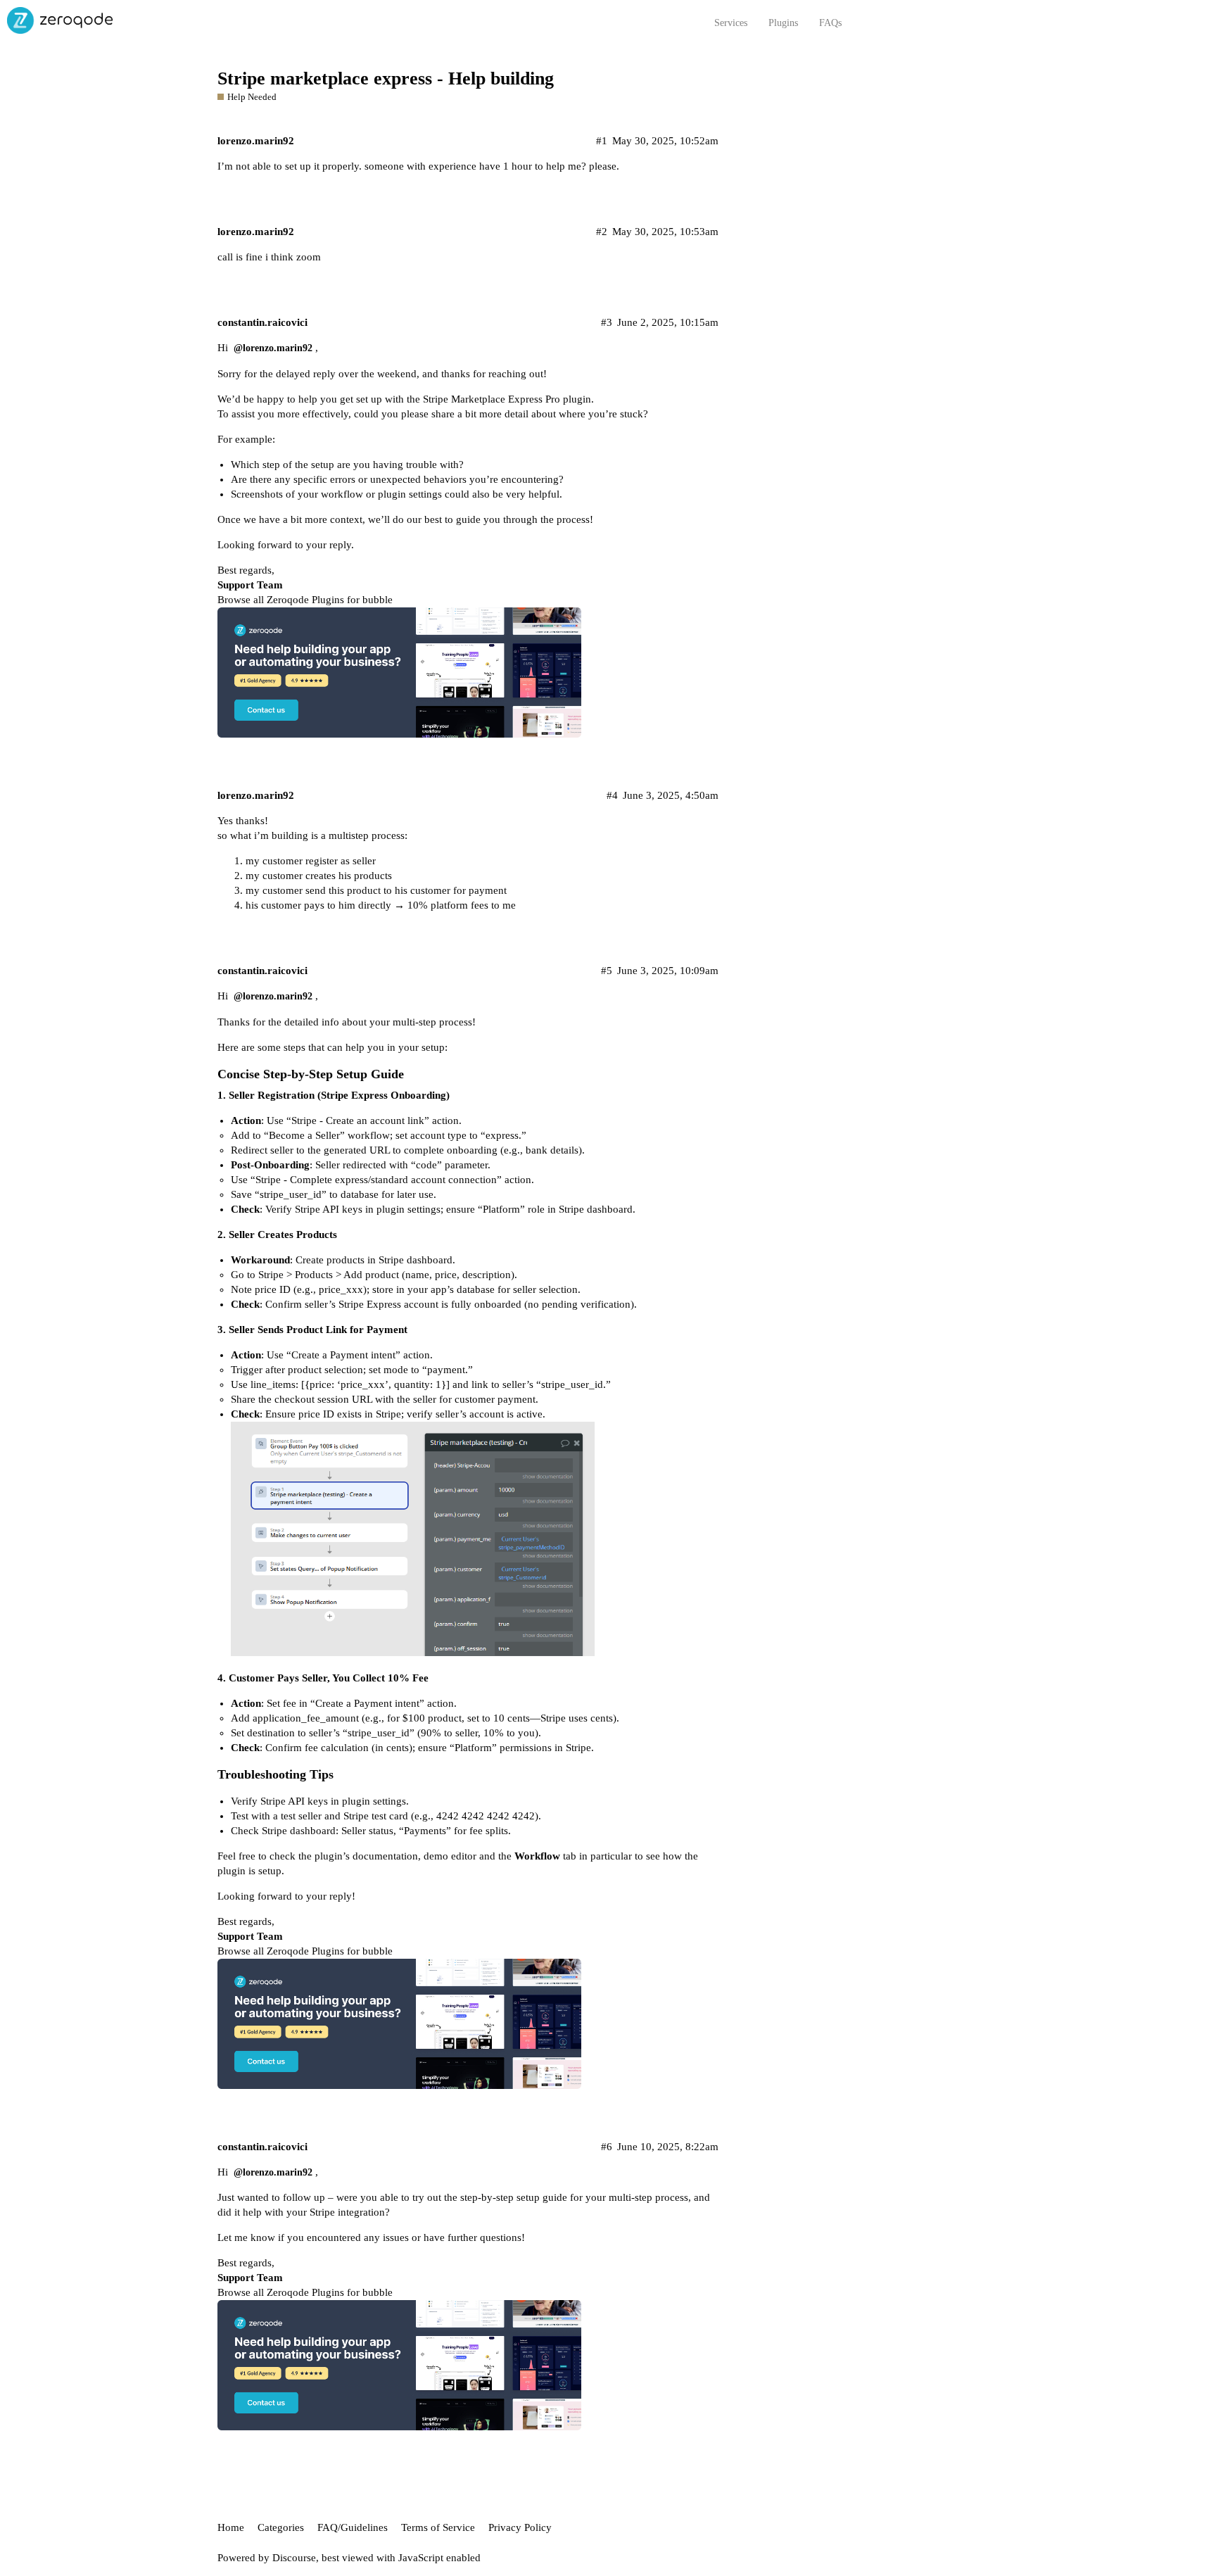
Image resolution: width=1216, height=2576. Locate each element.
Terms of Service (438, 2527)
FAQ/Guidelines (353, 2527)
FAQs (830, 23)
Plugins (783, 23)
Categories (281, 2527)
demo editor (450, 1856)
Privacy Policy (520, 2527)
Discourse (294, 2558)
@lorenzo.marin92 (273, 348)
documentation (384, 1856)
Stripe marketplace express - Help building (386, 78)
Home (231, 2527)
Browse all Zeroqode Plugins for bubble (305, 600)
